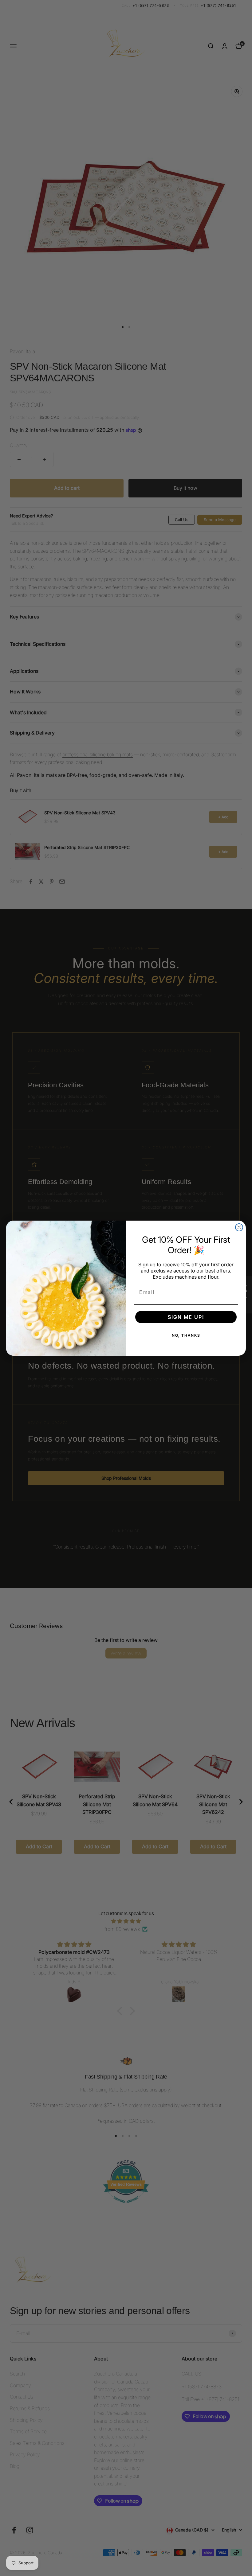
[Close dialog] (239, 1227)
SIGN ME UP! (186, 1317)
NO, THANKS (186, 1335)
